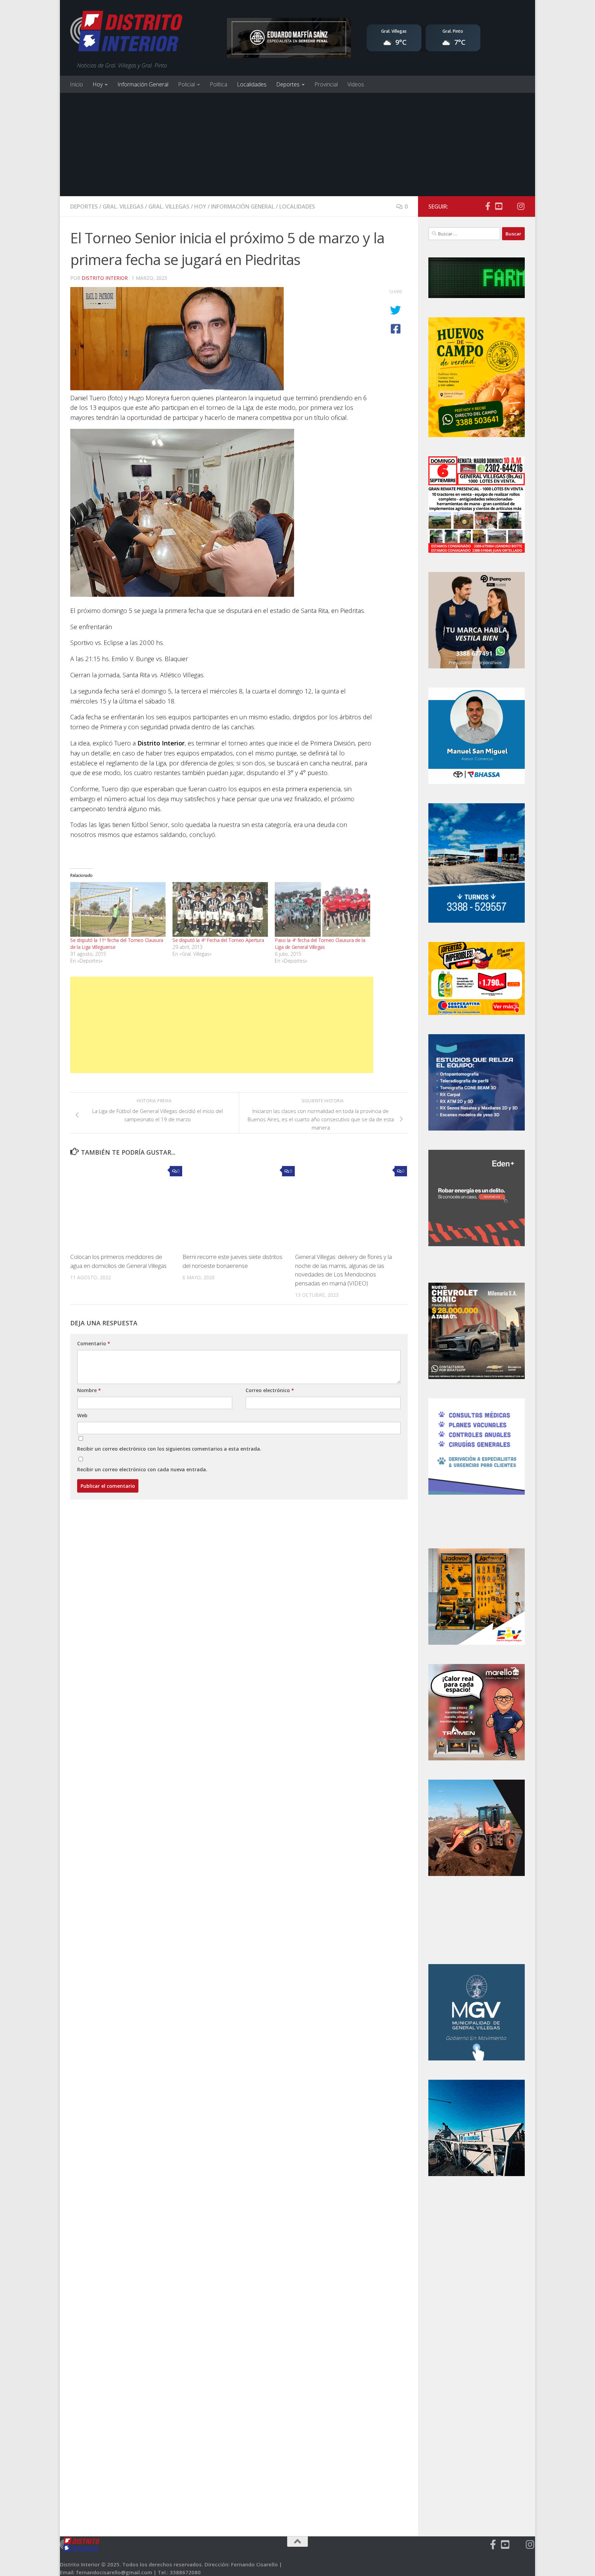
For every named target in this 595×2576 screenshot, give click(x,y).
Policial (186, 84)
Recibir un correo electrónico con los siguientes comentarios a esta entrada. (169, 1449)
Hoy (98, 84)
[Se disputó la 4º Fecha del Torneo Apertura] (220, 909)
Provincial (326, 84)
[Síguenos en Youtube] (499, 206)
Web (82, 1415)
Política (218, 84)
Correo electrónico (270, 1390)
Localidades (252, 84)
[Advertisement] (297, 145)
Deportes (288, 84)
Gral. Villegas (123, 206)
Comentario (94, 1343)
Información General (143, 84)
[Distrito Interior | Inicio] (126, 33)
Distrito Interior (105, 278)
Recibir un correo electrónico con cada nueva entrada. (142, 1469)
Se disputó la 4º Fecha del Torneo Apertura (218, 940)
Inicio (76, 84)
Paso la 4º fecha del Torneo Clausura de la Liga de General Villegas (320, 944)
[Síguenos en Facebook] (488, 206)
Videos (356, 84)
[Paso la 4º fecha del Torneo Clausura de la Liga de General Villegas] (322, 909)
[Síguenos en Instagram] (521, 206)
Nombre (89, 1390)
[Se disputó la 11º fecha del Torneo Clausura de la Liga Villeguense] (118, 909)
